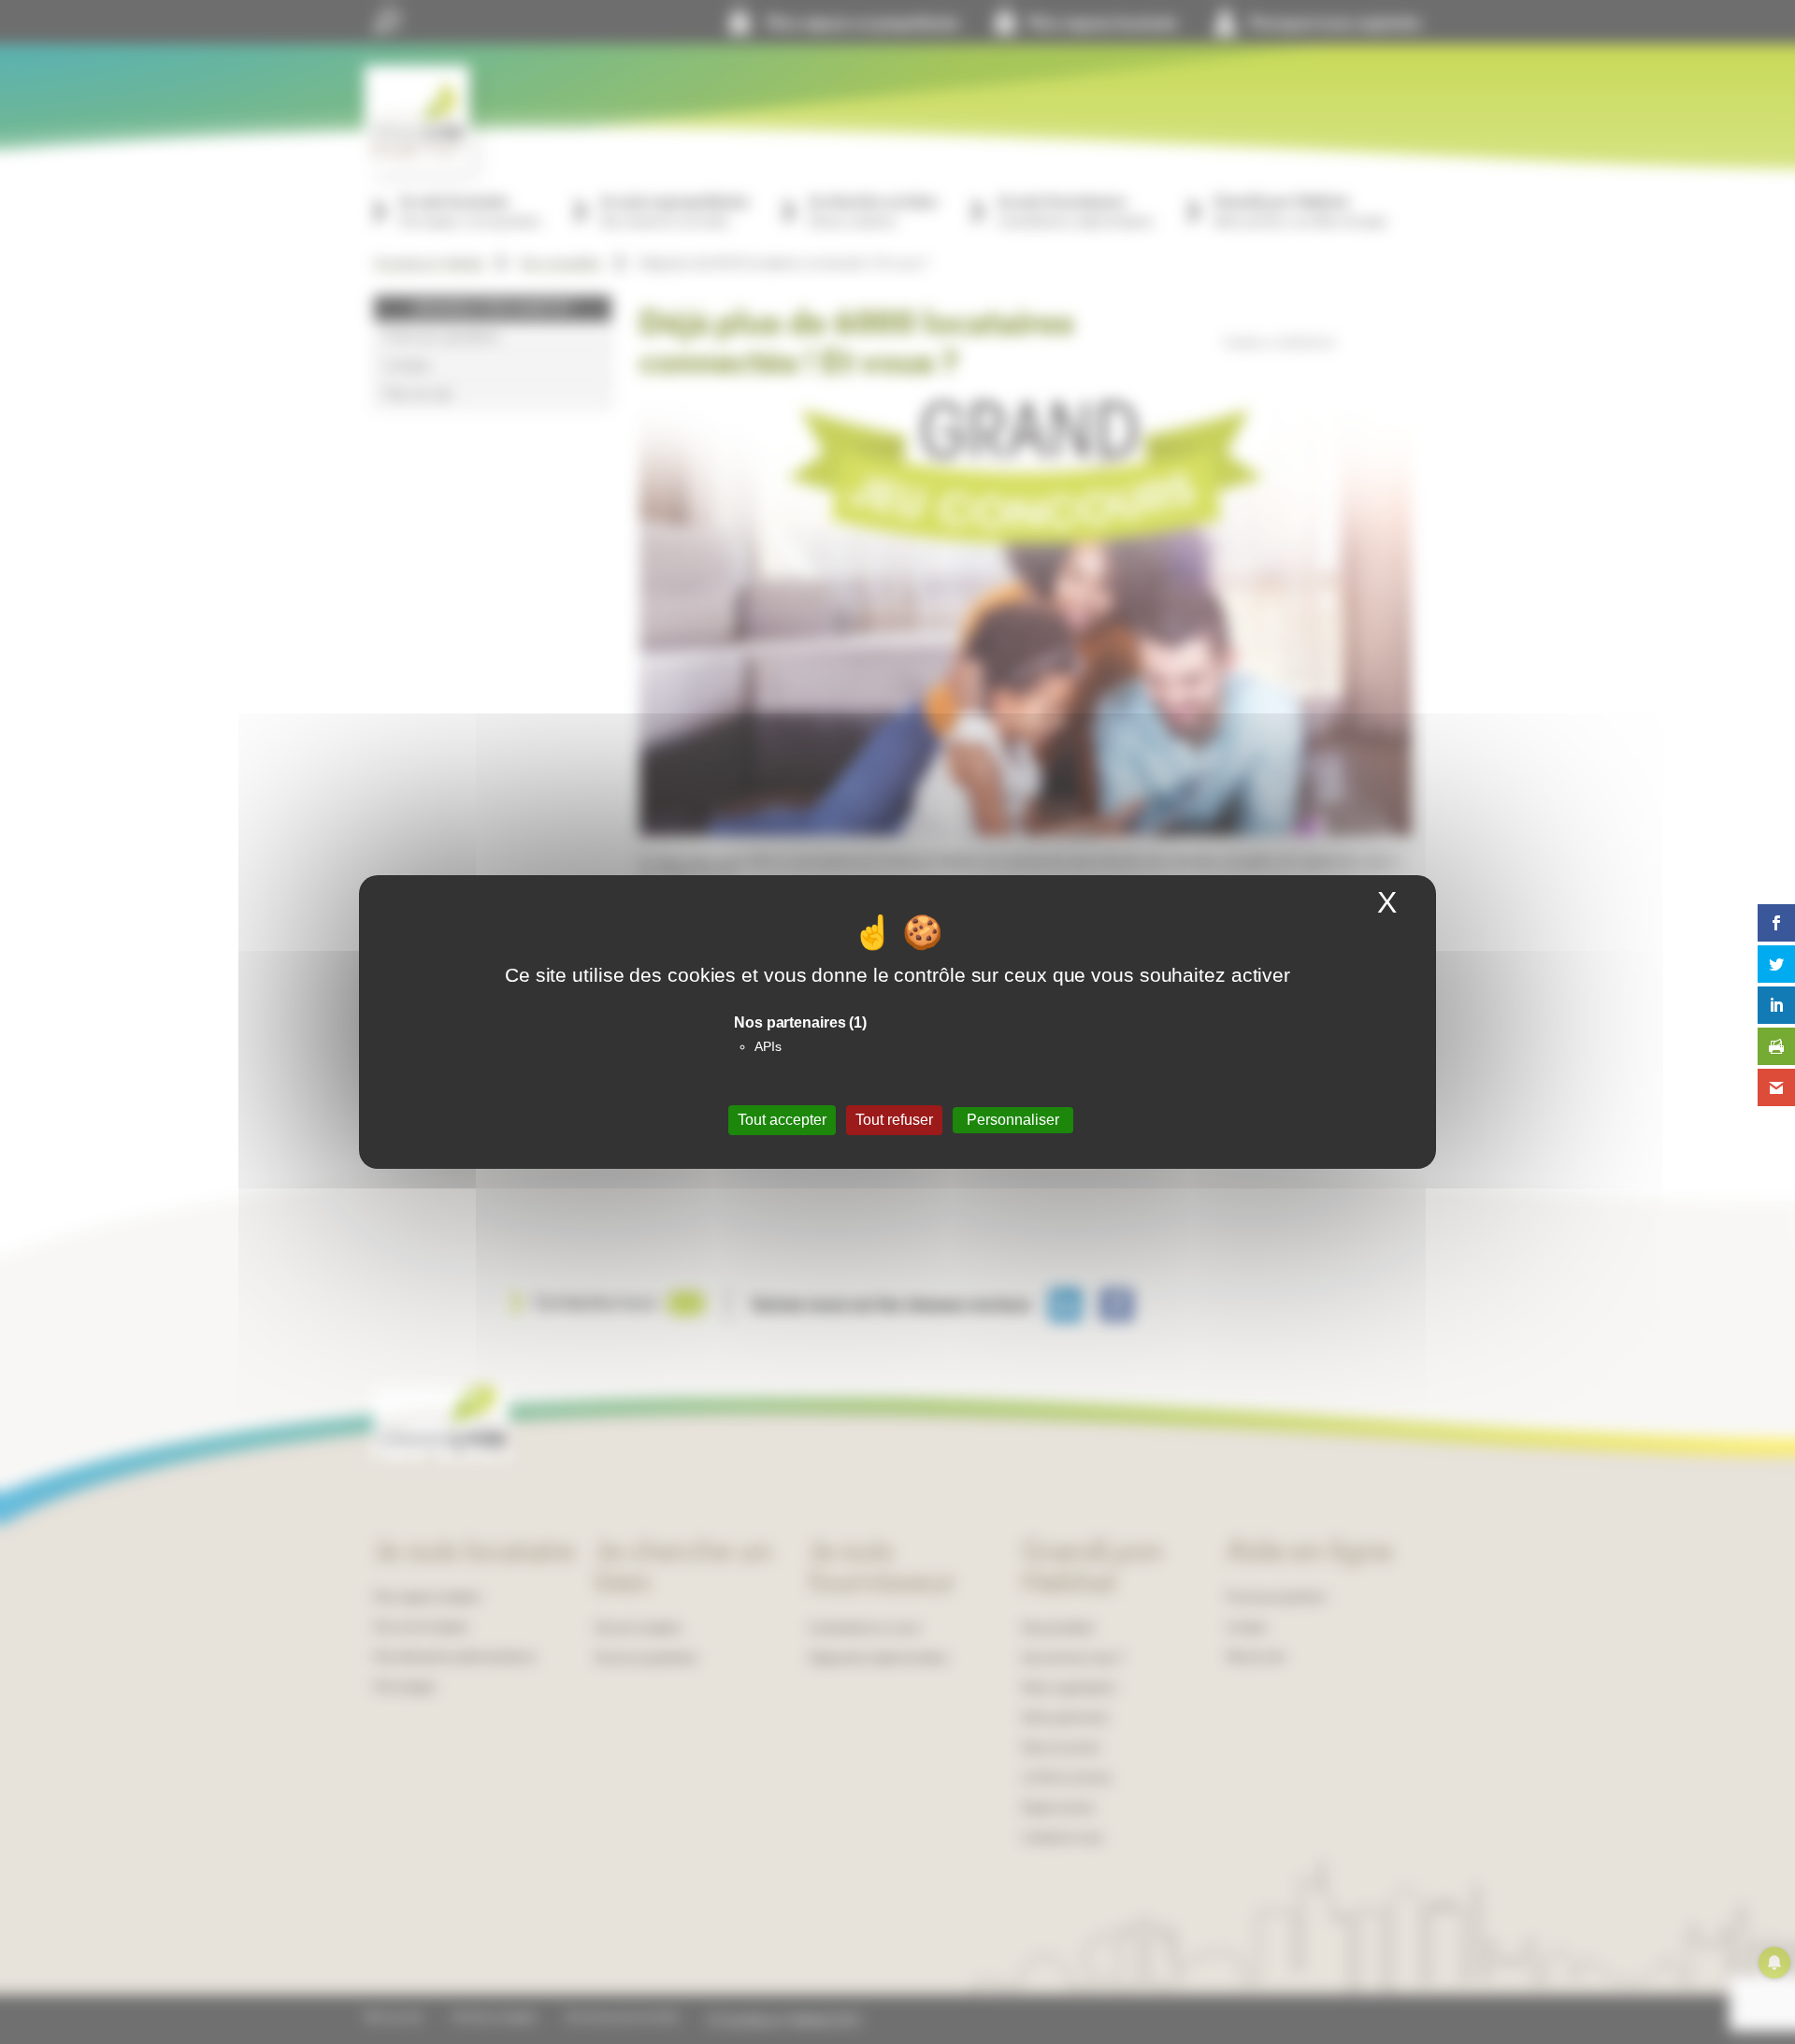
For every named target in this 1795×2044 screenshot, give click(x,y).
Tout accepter (782, 1120)
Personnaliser (1013, 1120)
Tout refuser (894, 1120)
